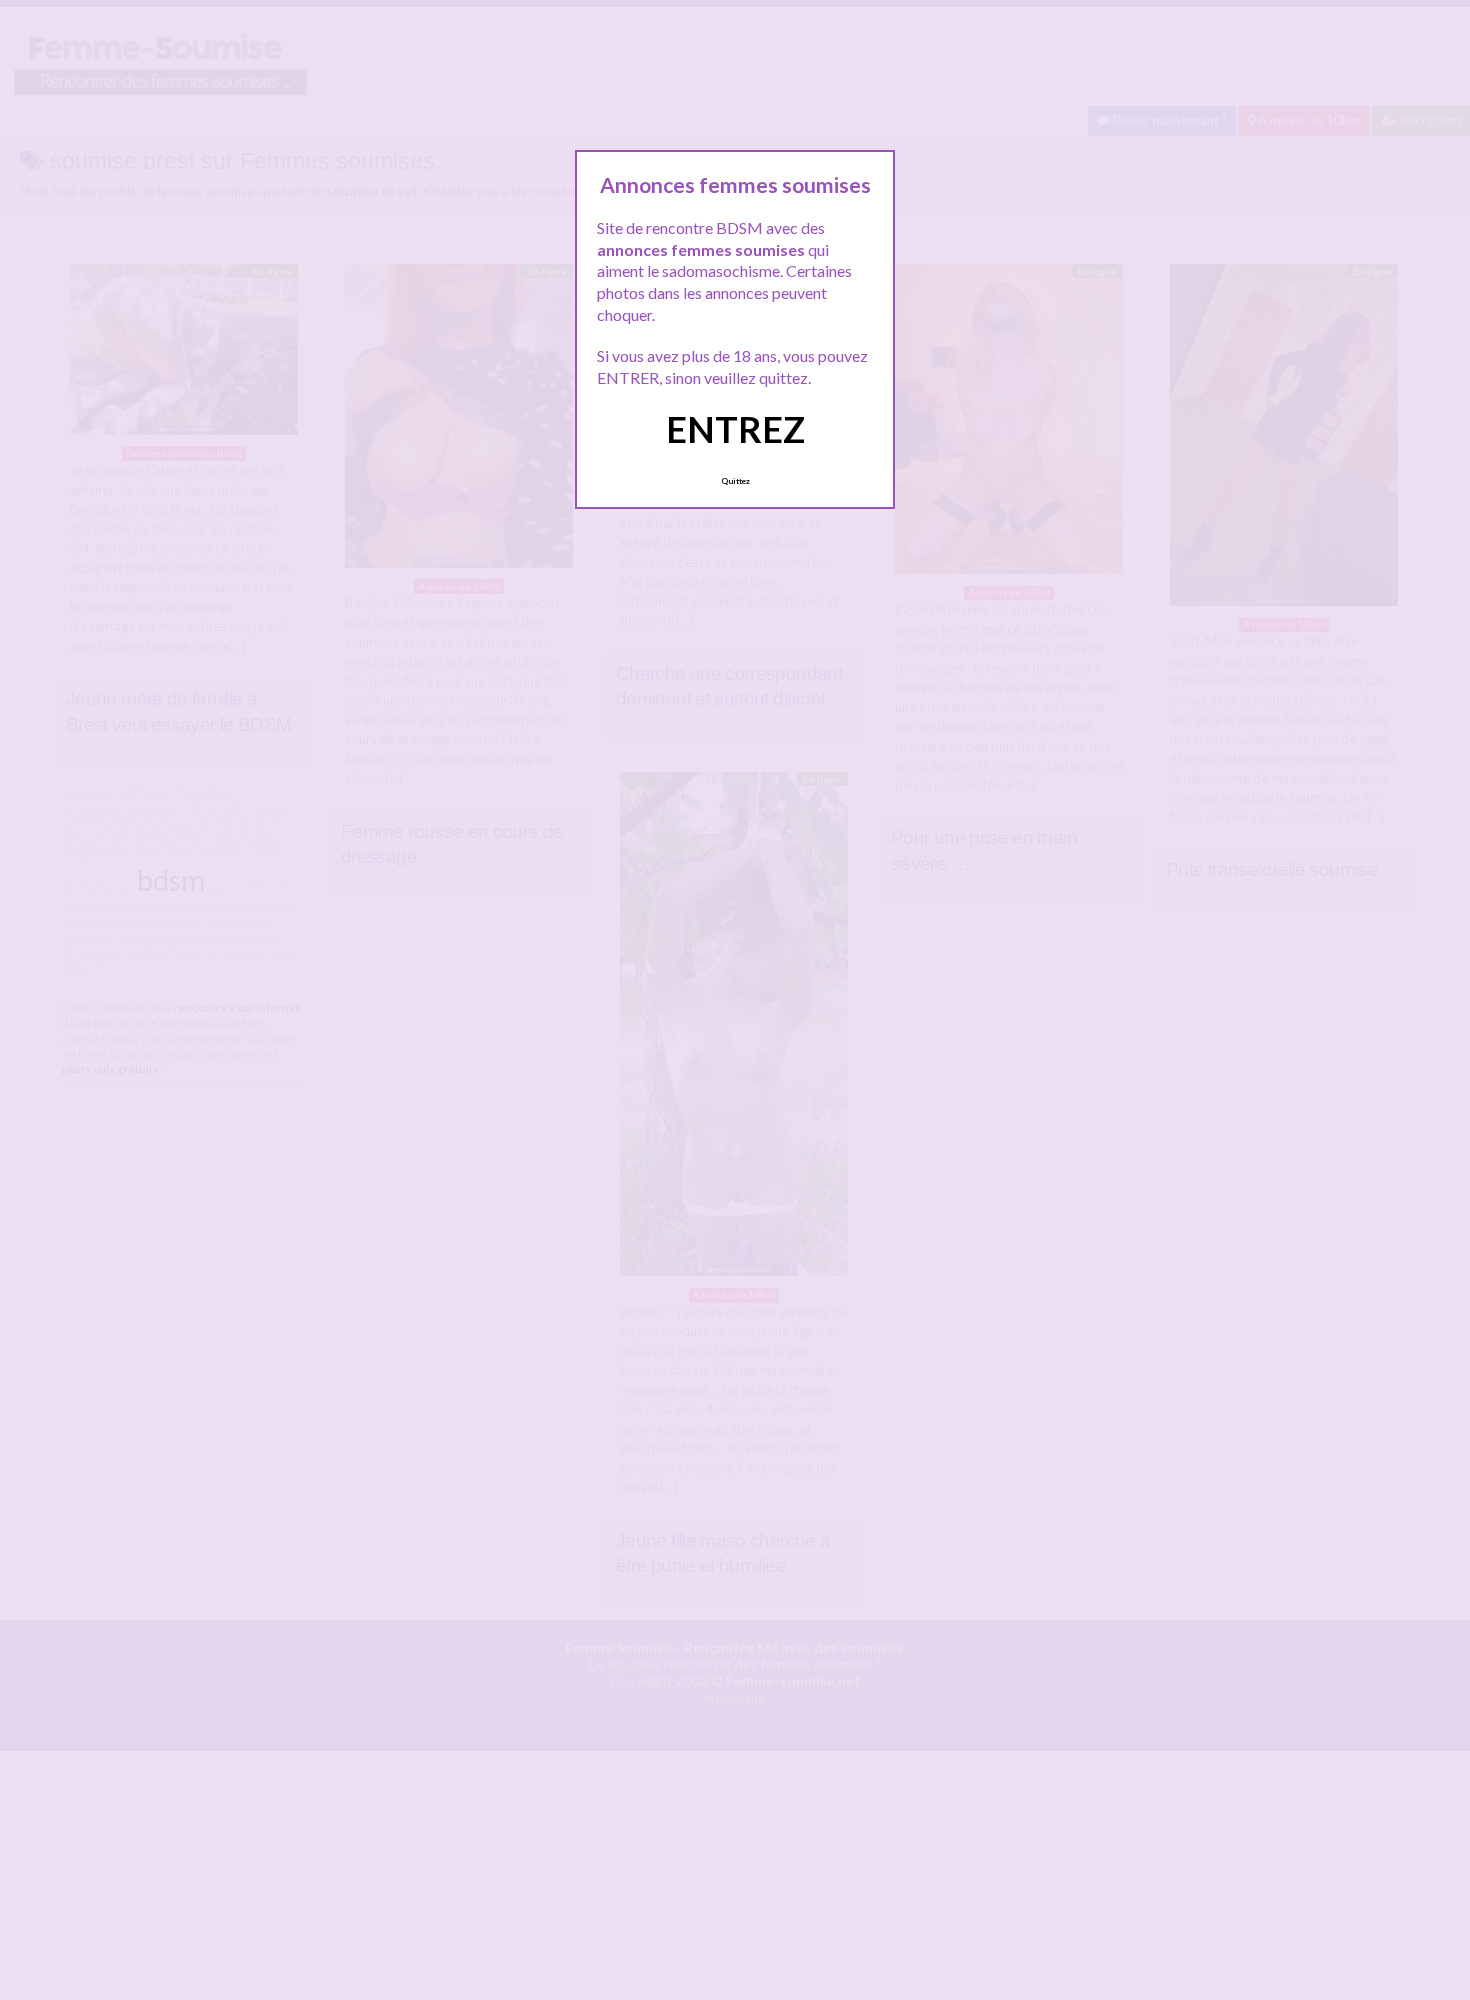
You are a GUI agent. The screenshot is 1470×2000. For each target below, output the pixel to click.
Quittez (735, 481)
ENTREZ (735, 429)
